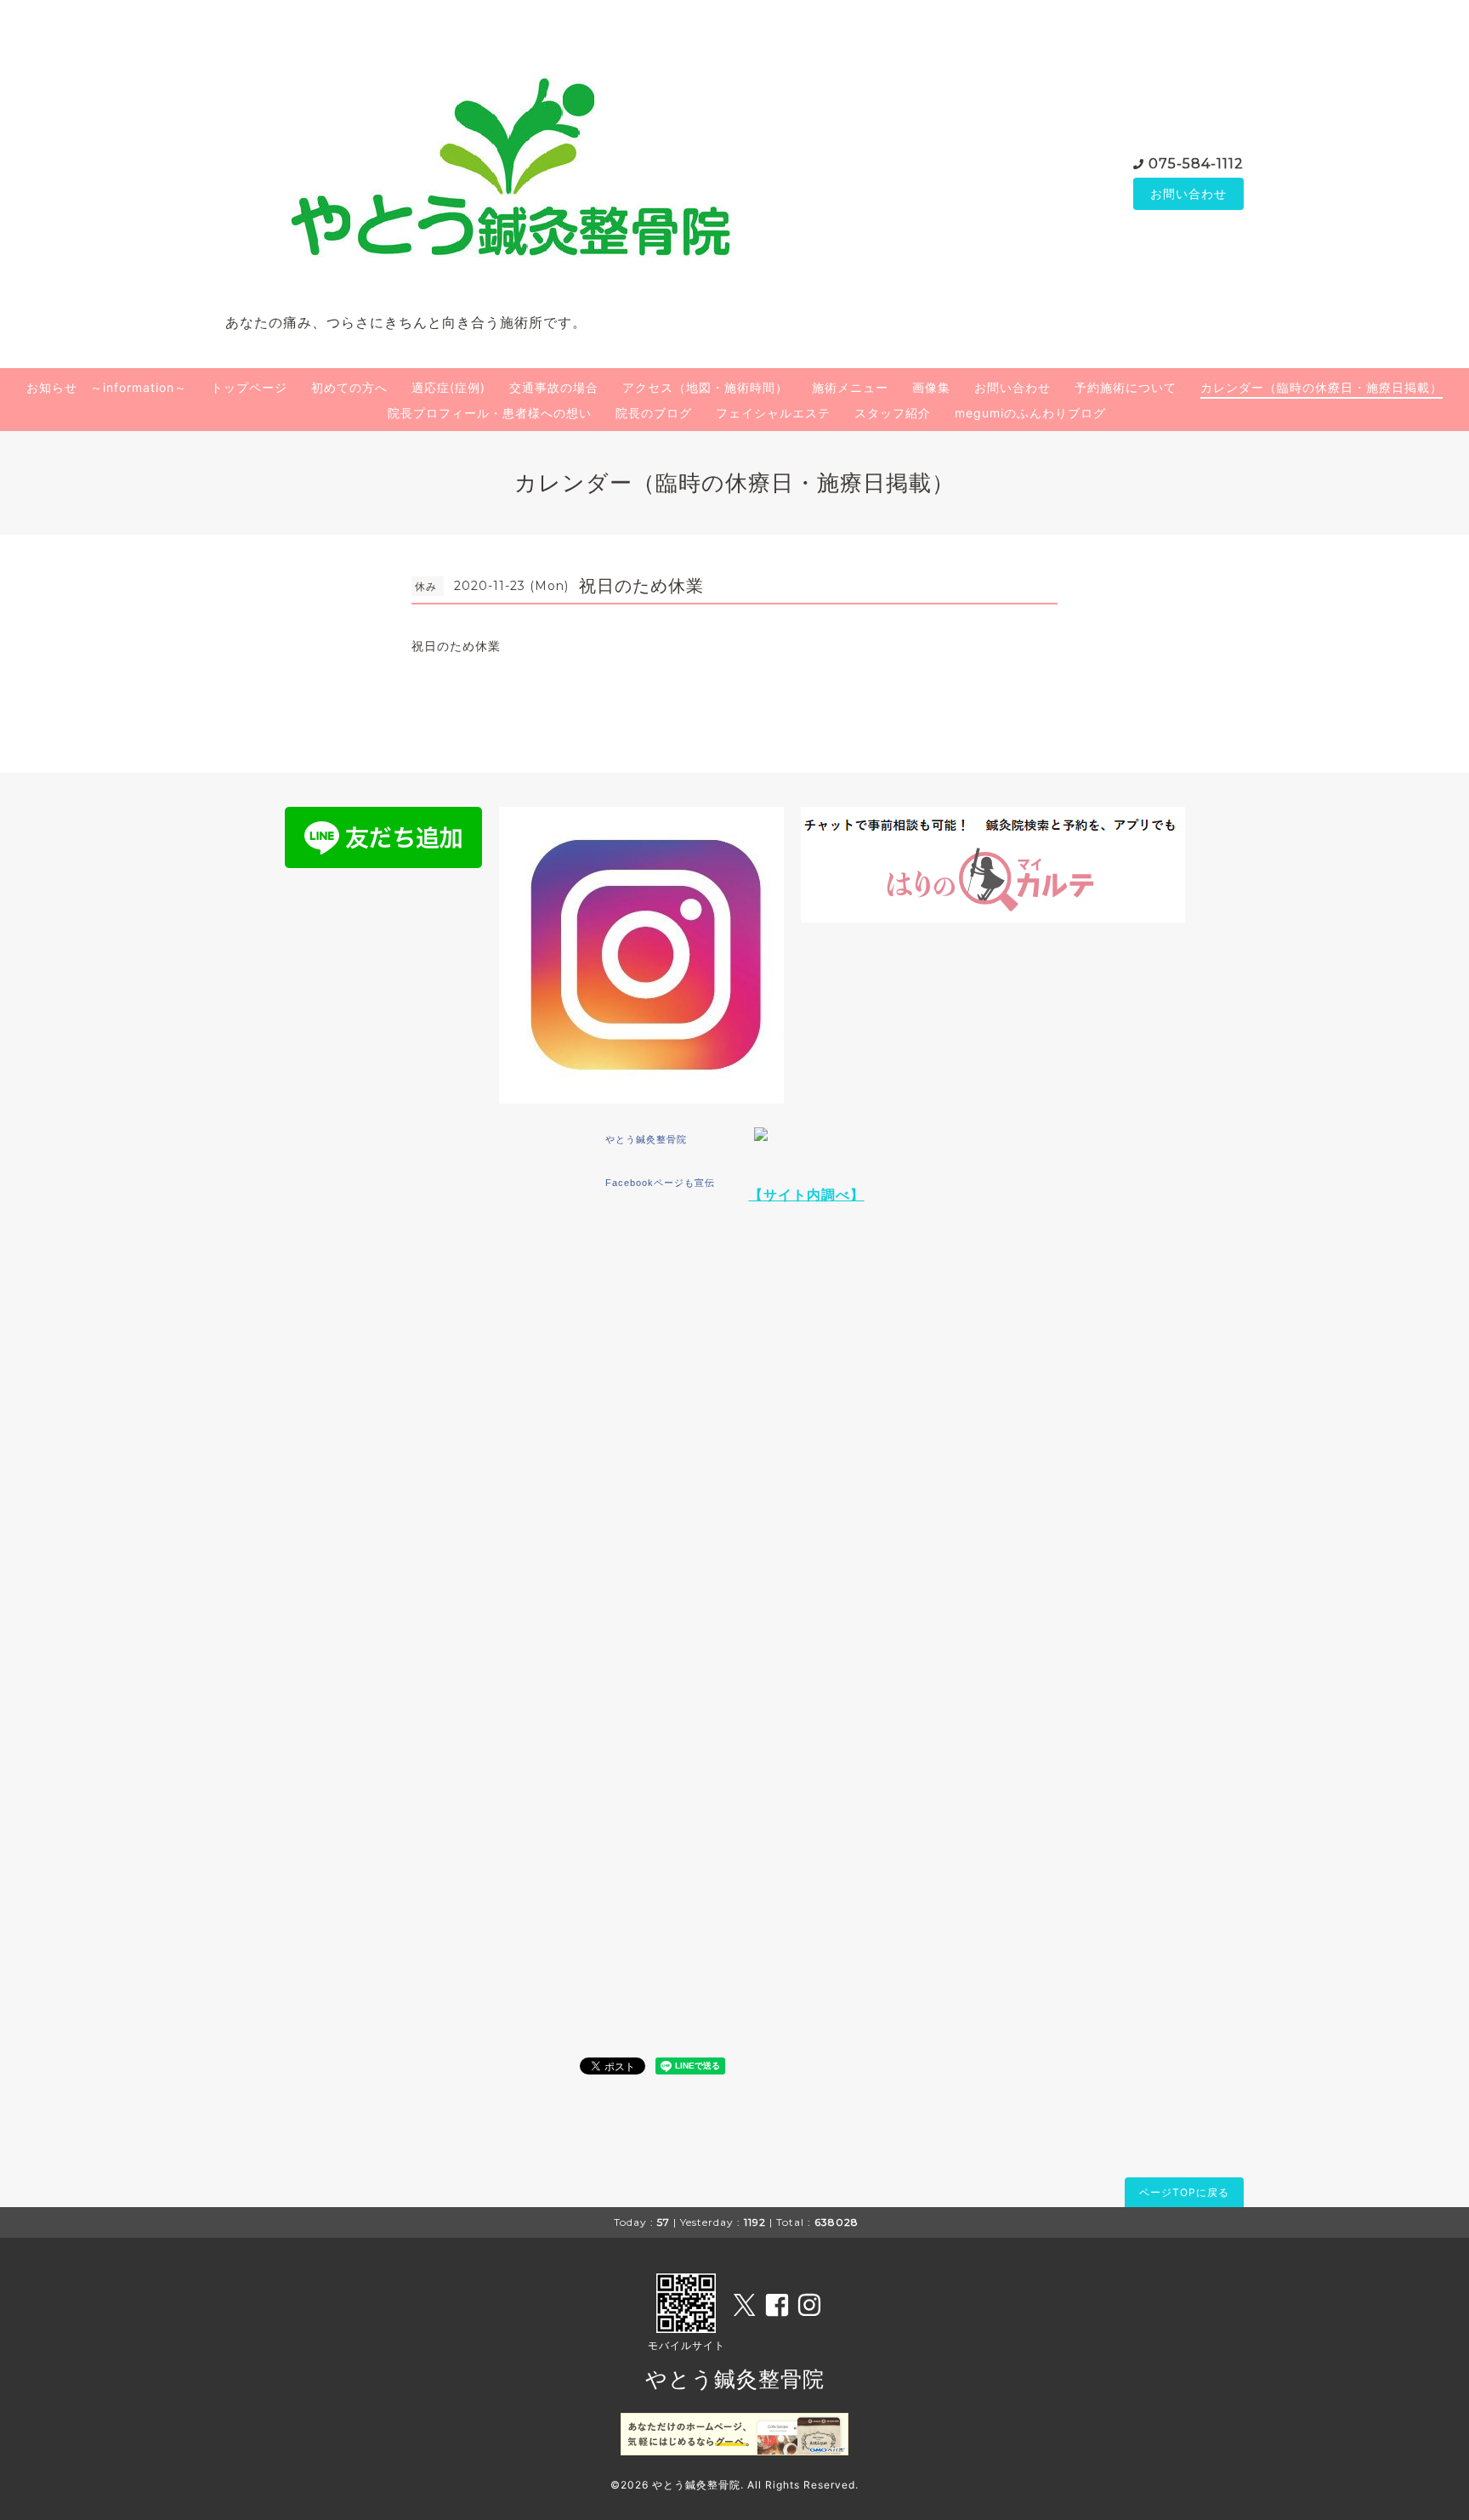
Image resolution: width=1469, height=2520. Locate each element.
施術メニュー (850, 387)
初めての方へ (349, 387)
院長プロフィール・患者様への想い (490, 413)
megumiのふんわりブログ (1030, 413)
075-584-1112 (1196, 164)
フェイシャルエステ (773, 413)
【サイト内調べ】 (807, 1195)
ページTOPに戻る (1184, 2192)
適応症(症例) (448, 387)
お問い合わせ (1188, 193)
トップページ (249, 387)
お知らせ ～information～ (107, 387)
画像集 (931, 387)
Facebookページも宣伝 (660, 1183)
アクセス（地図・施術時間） (705, 387)
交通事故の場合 (554, 387)
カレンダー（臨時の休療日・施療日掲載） (1322, 387)
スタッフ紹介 (893, 413)
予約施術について (1126, 387)
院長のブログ (654, 413)
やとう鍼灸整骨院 (646, 1139)
